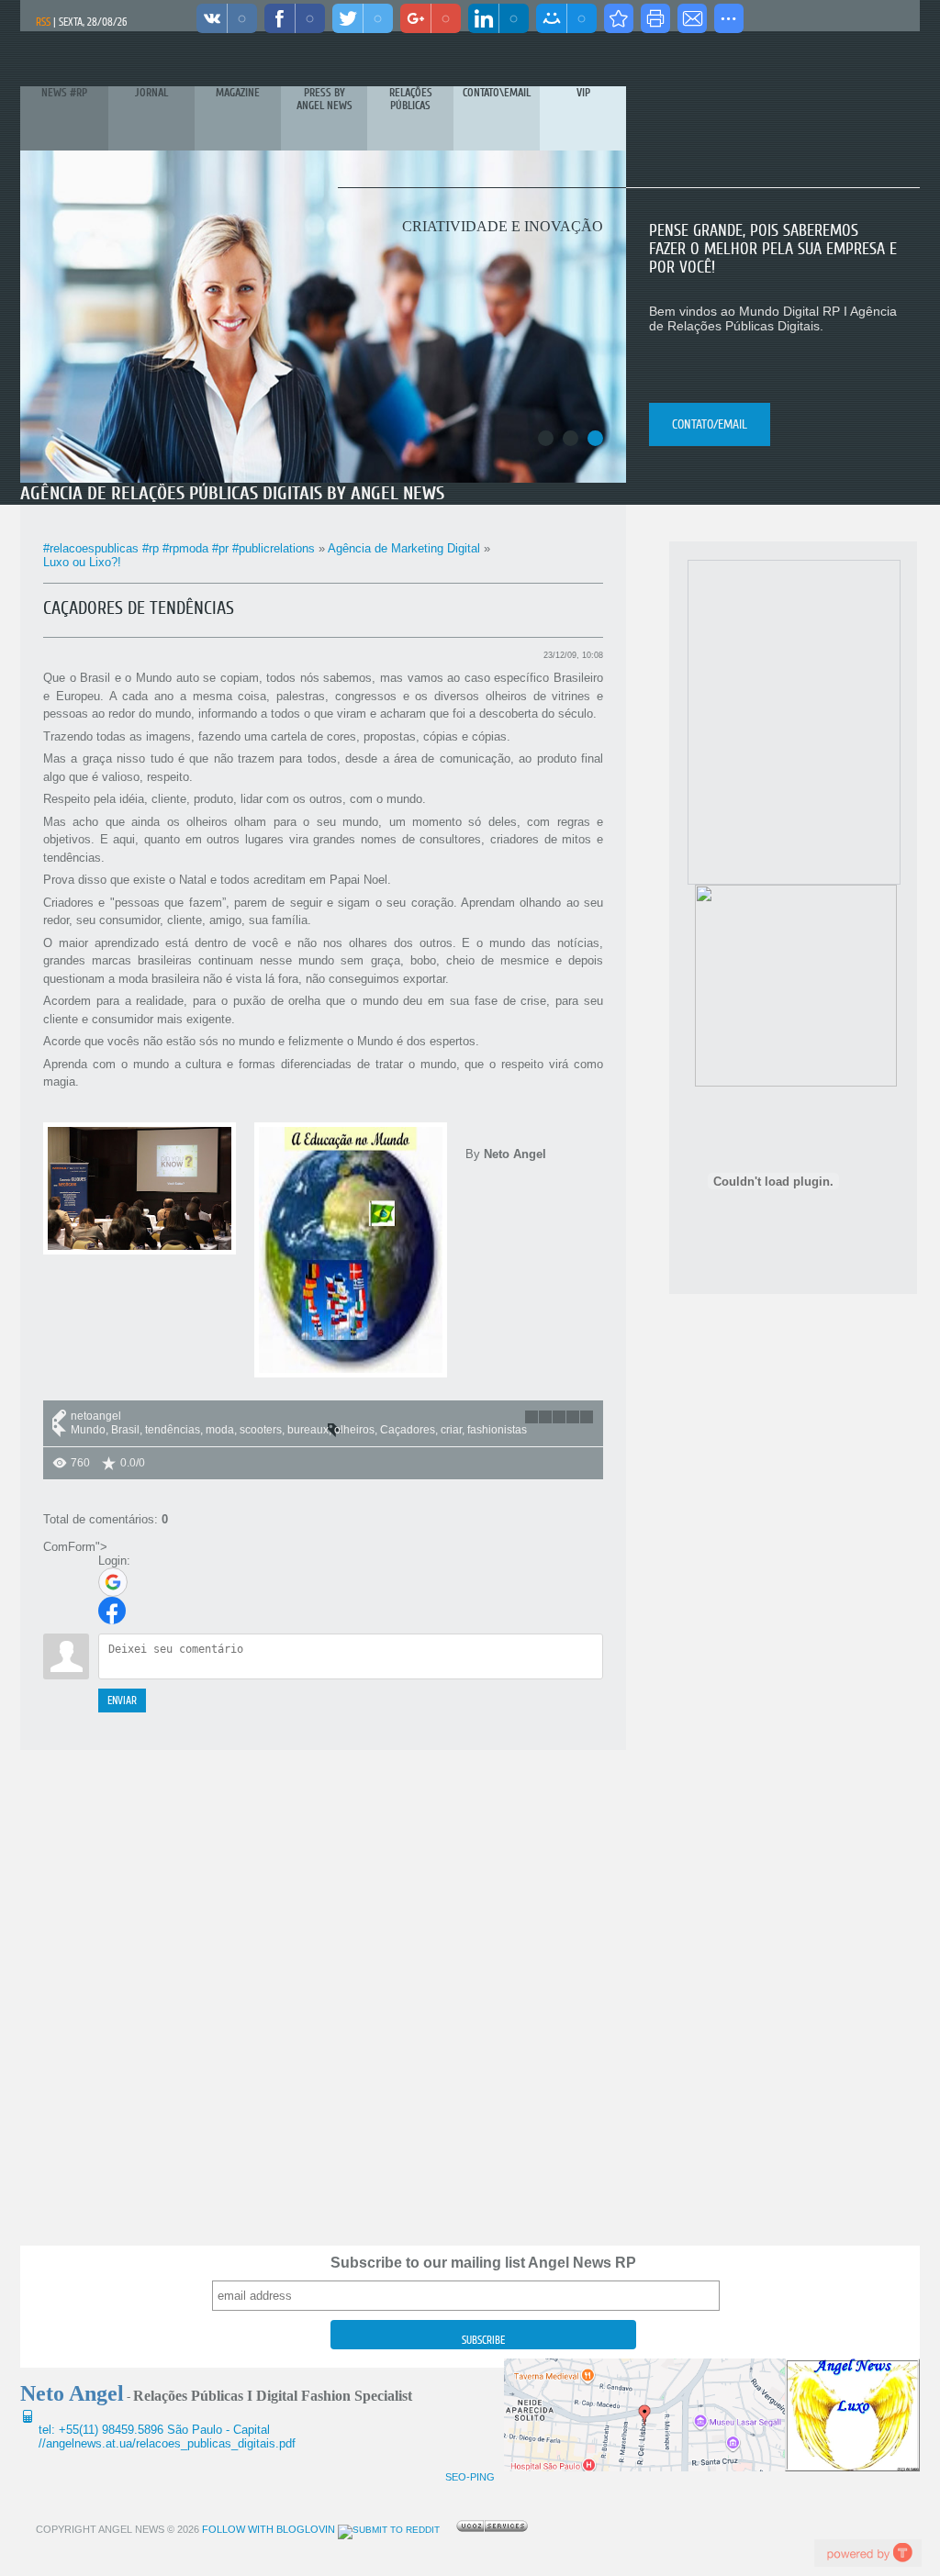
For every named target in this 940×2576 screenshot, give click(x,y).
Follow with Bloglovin (267, 2529)
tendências (173, 1430)
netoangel (96, 1416)
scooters (261, 1430)
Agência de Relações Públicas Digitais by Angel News (232, 493)
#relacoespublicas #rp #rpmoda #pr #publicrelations (179, 548)
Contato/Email (710, 424)
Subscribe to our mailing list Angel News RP (483, 2263)
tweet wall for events (867, 2553)
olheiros (354, 1430)
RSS (43, 22)
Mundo (88, 1430)
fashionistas (497, 1430)
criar (451, 1430)
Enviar (122, 1701)
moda (220, 1430)
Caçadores (408, 1430)
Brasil (125, 1430)
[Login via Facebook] (112, 1611)
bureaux (308, 1430)
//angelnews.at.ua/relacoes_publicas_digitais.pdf (167, 2443)
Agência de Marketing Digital (404, 548)
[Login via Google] (113, 1582)
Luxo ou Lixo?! (82, 562)
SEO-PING (470, 2477)
